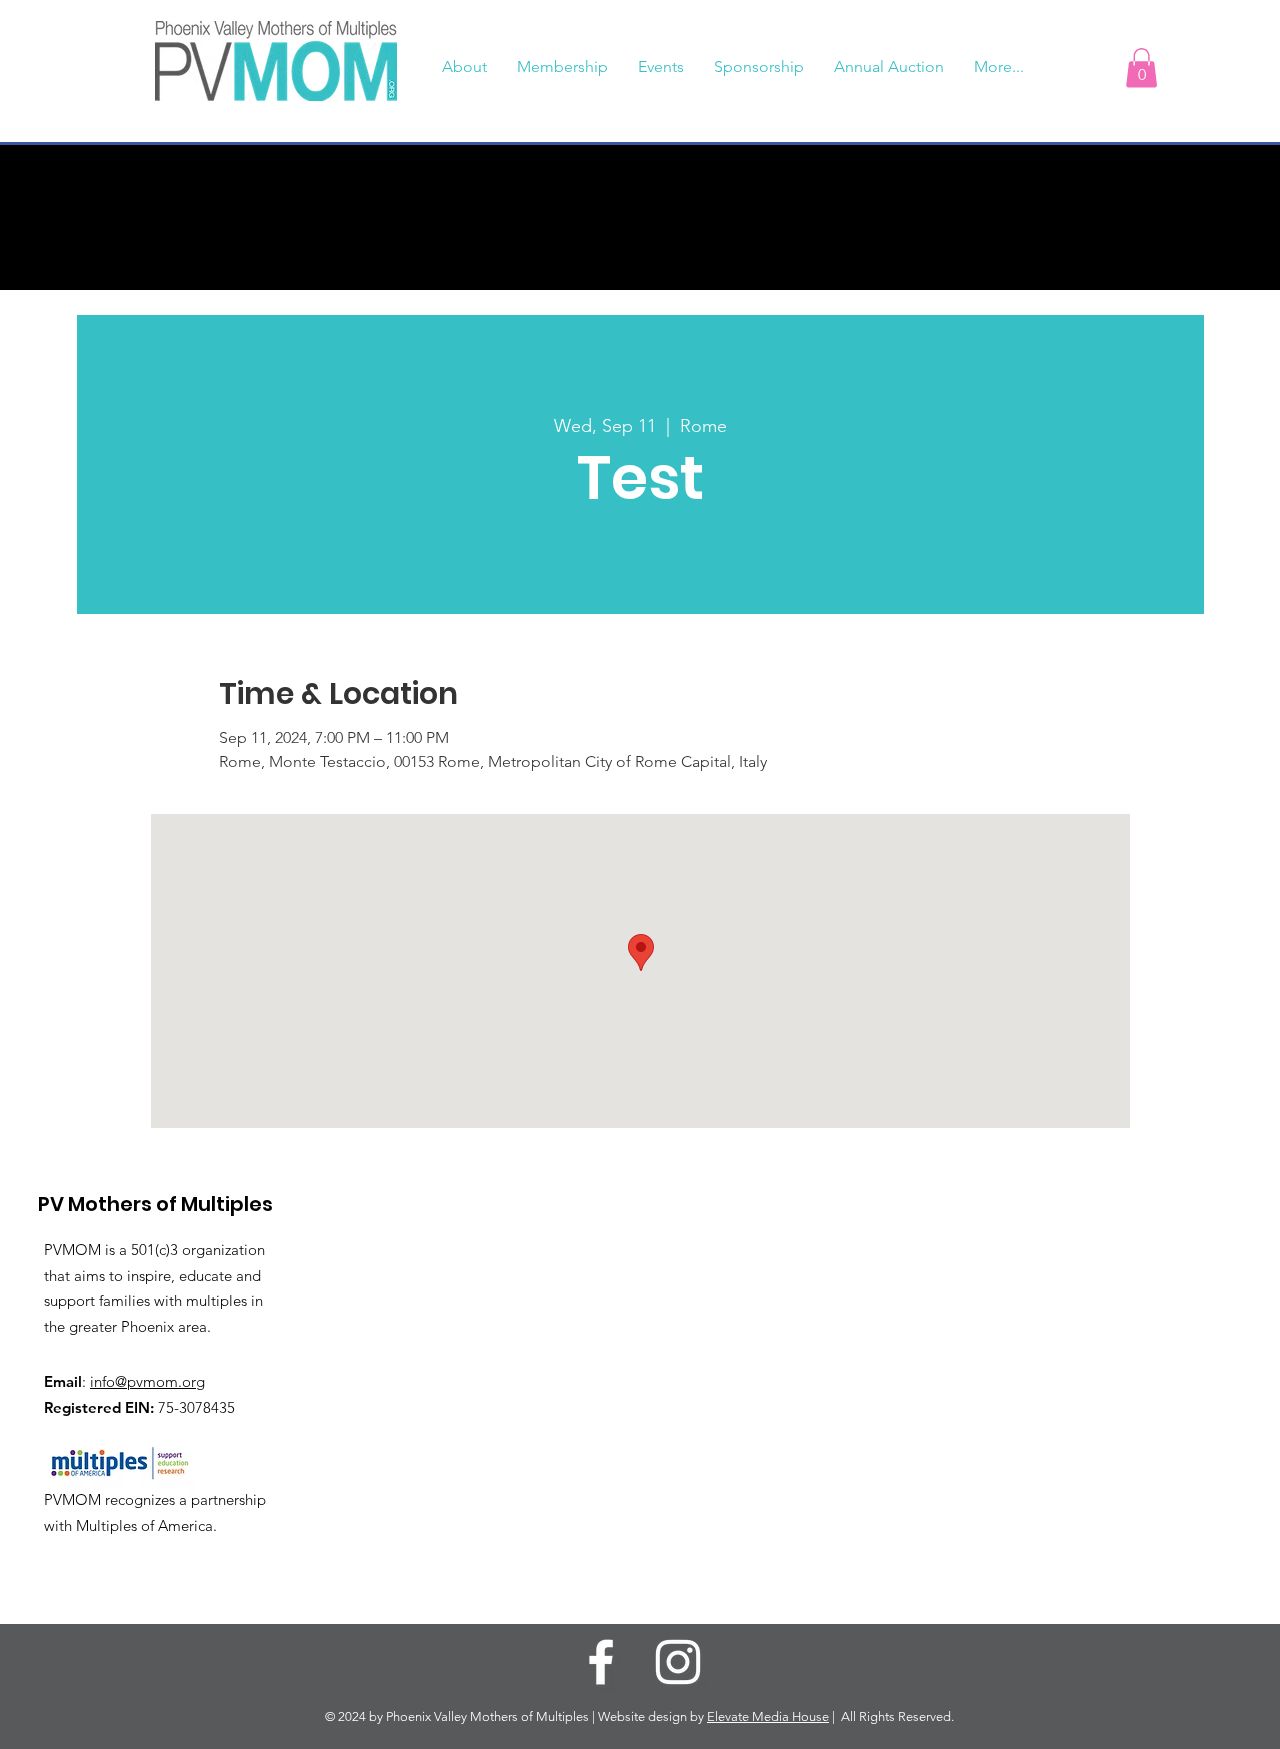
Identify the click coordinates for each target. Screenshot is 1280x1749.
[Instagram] (678, 1662)
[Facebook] (601, 1662)
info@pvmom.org (147, 1381)
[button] (1141, 67)
